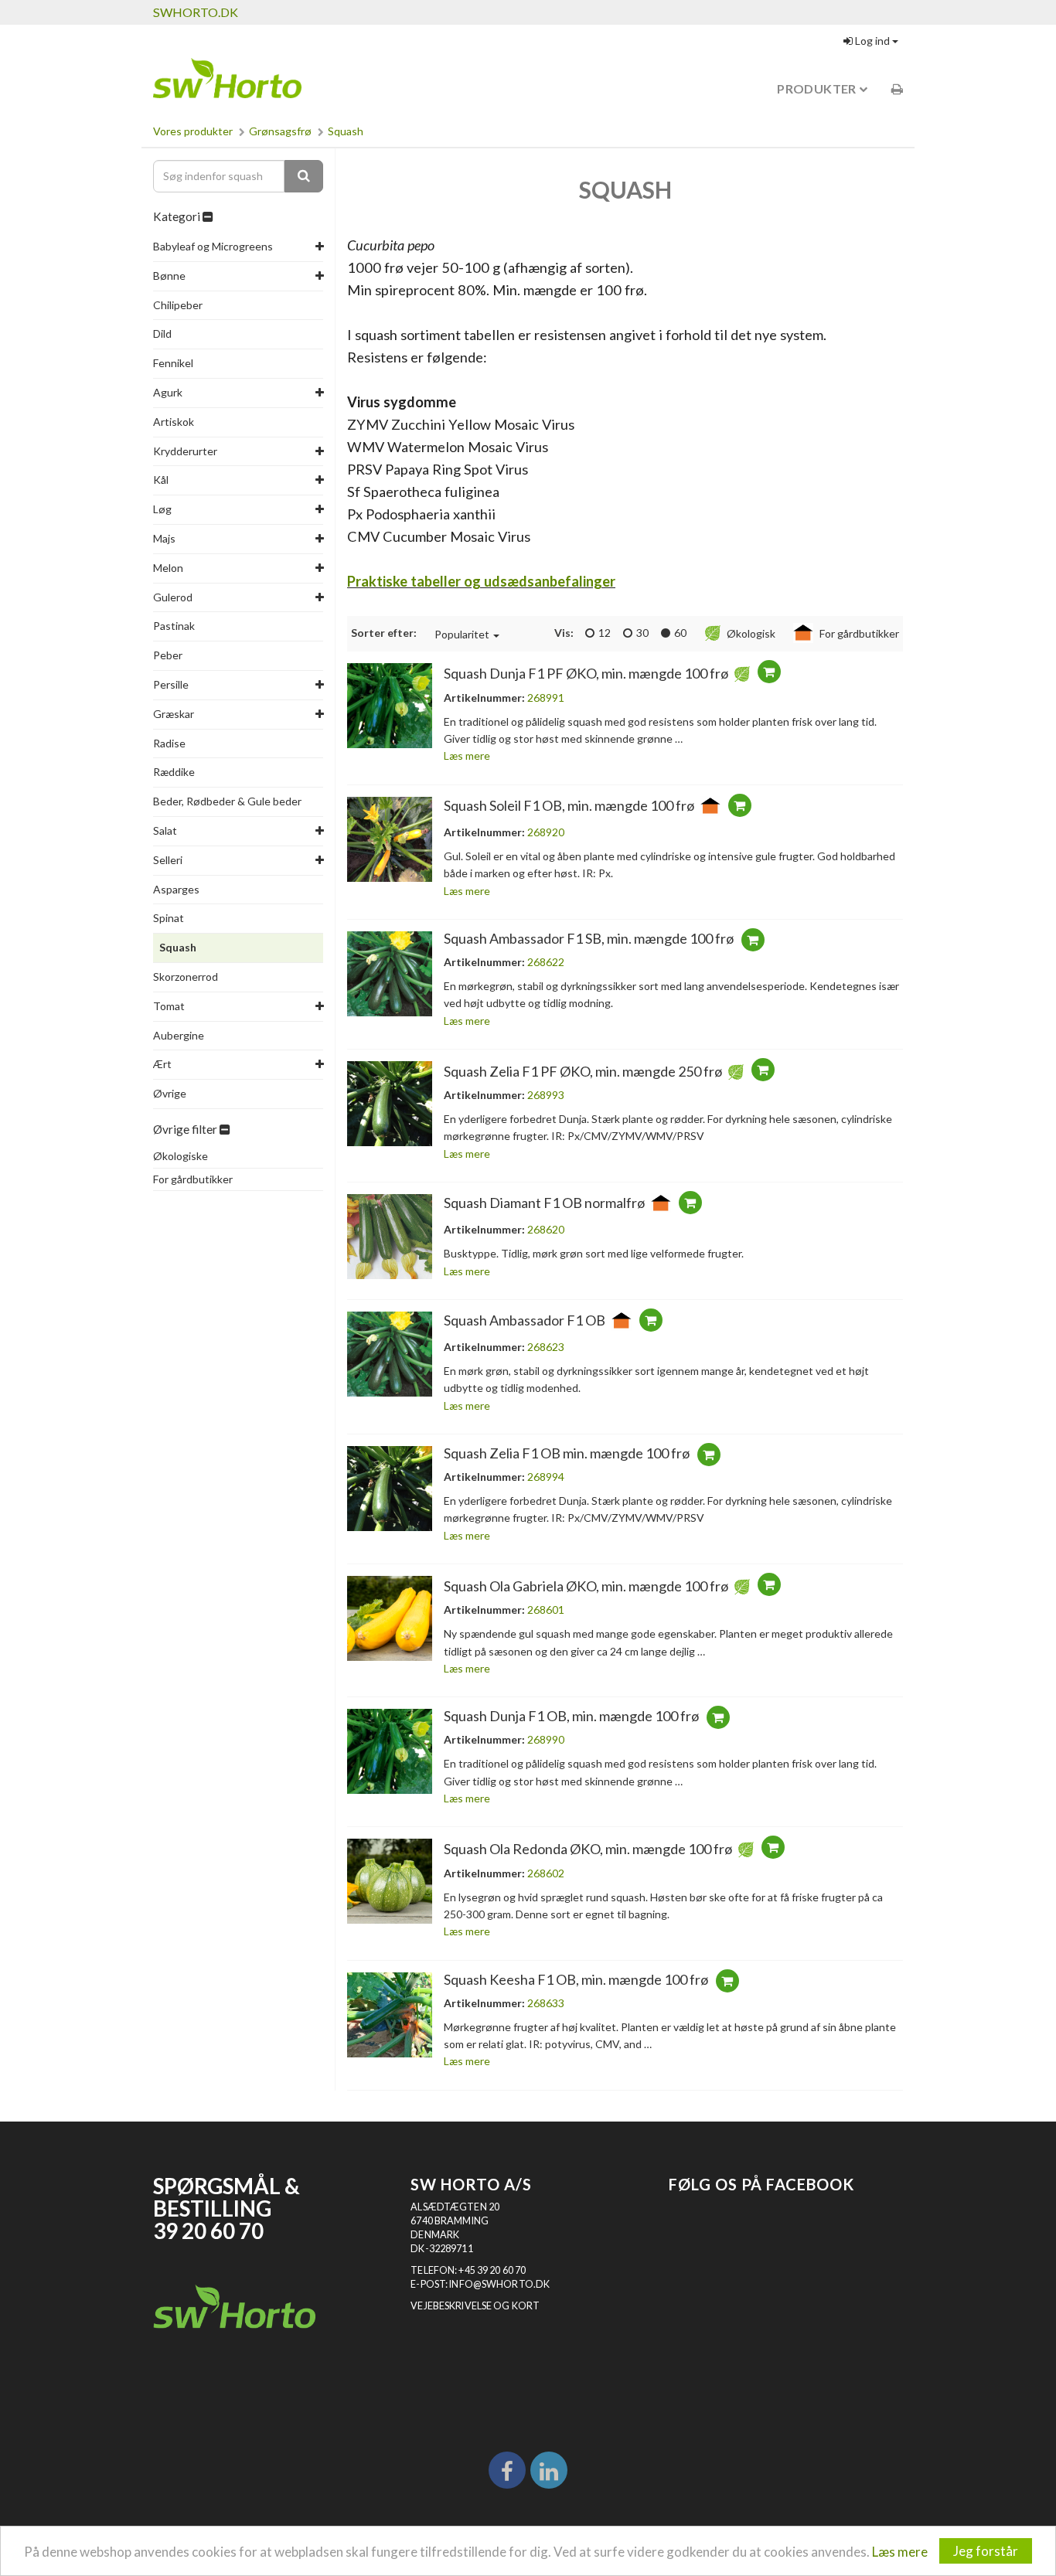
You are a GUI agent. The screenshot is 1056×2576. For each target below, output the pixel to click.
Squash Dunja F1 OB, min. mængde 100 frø (571, 1716)
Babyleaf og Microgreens (213, 246)
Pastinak (174, 626)
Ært (162, 1064)
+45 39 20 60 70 (492, 2270)
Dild (162, 333)
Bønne (169, 276)
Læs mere (900, 2552)
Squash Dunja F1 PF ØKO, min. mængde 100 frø (586, 674)
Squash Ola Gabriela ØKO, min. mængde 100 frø (586, 1586)
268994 (546, 1477)
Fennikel (173, 363)
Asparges (176, 889)
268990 (546, 1739)
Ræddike (174, 772)
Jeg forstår (986, 2551)
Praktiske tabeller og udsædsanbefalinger (481, 581)
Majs (164, 538)
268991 (546, 698)
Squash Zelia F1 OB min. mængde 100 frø (567, 1453)
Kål (161, 480)
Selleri (168, 860)
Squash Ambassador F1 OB (525, 1320)
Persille (171, 684)
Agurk (168, 392)
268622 (546, 962)
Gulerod (173, 597)
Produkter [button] (818, 88)
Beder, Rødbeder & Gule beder (227, 801)
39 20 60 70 (208, 2231)
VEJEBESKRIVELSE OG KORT (475, 2306)
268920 (546, 832)
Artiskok (174, 422)
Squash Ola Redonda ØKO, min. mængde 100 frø (588, 1849)
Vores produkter (193, 131)
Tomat (169, 1006)
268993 (546, 1095)
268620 (546, 1229)
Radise (169, 743)
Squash (346, 131)
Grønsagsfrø (280, 131)
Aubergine (179, 1035)
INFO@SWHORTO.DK (499, 2284)
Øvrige (170, 1093)
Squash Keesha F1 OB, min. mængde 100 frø (576, 1979)
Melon (168, 568)
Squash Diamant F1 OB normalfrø (544, 1203)
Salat (165, 830)
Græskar (174, 714)
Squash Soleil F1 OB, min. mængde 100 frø (569, 805)
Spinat (169, 918)
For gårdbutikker (193, 1179)
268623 (546, 1347)
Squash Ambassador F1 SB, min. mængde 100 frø (589, 938)
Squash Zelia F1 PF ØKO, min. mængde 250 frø (583, 1071)
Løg (162, 509)
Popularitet (462, 634)
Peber (168, 655)
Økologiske (181, 1156)
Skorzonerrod (186, 977)
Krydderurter (185, 451)
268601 (546, 1610)
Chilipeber (178, 305)
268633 (546, 2003)
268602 (546, 1873)
